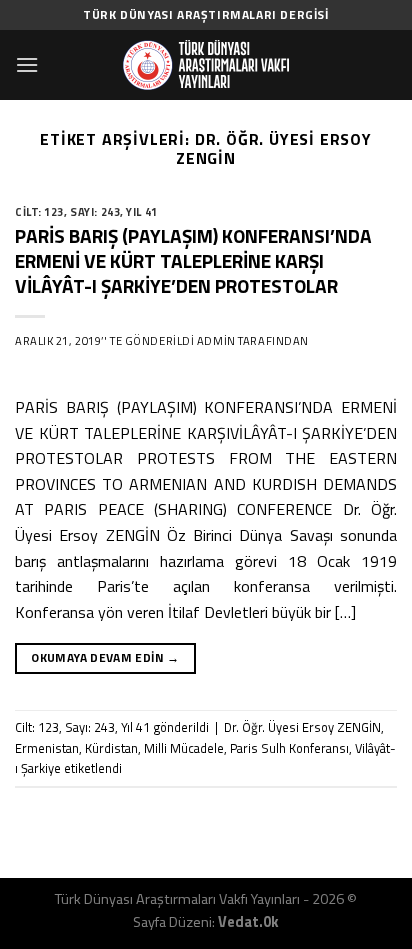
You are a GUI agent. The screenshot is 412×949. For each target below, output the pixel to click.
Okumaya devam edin (105, 657)
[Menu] (27, 64)
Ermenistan (47, 748)
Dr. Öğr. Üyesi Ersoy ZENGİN (302, 727)
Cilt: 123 (39, 211)
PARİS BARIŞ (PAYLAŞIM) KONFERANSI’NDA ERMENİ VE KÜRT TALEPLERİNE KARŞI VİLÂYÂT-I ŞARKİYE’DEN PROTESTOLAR (193, 260)
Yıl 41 (141, 211)
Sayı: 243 (95, 211)
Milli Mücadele (184, 748)
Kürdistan (111, 748)
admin (216, 340)
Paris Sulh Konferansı (289, 748)
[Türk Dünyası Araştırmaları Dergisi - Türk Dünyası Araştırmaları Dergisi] (206, 65)
